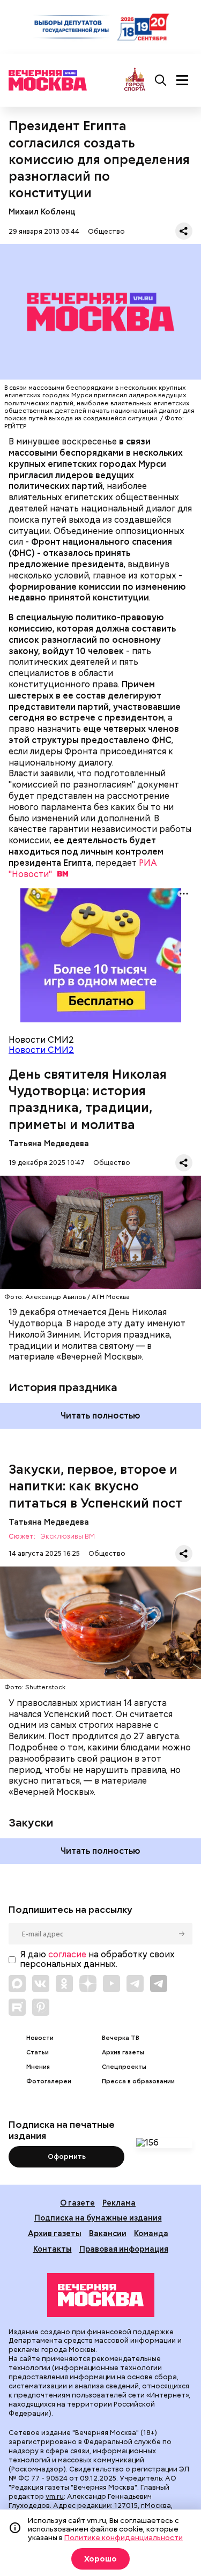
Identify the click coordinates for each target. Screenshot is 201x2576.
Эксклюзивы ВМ (68, 1537)
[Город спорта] (135, 80)
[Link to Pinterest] (41, 2007)
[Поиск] (161, 80)
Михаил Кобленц (42, 211)
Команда (151, 2233)
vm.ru (55, 2496)
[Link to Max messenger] (17, 1984)
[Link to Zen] (88, 1984)
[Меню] (182, 80)
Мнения (38, 2067)
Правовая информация (124, 2249)
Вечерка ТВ (121, 2038)
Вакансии (108, 2233)
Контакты (53, 2249)
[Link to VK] (41, 1984)
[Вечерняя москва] (101, 2295)
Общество (106, 231)
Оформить (67, 2156)
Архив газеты (123, 2052)
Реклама (119, 2203)
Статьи (38, 2052)
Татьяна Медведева (49, 1143)
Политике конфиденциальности (124, 2537)
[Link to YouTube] (111, 1984)
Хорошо (100, 2559)
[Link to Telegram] (135, 1984)
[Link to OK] (64, 1984)
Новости (40, 2038)
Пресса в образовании (138, 2081)
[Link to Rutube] (17, 2007)
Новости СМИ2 (41, 1050)
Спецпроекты (124, 2067)
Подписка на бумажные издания (98, 2218)
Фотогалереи (49, 2081)
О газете (77, 2203)
